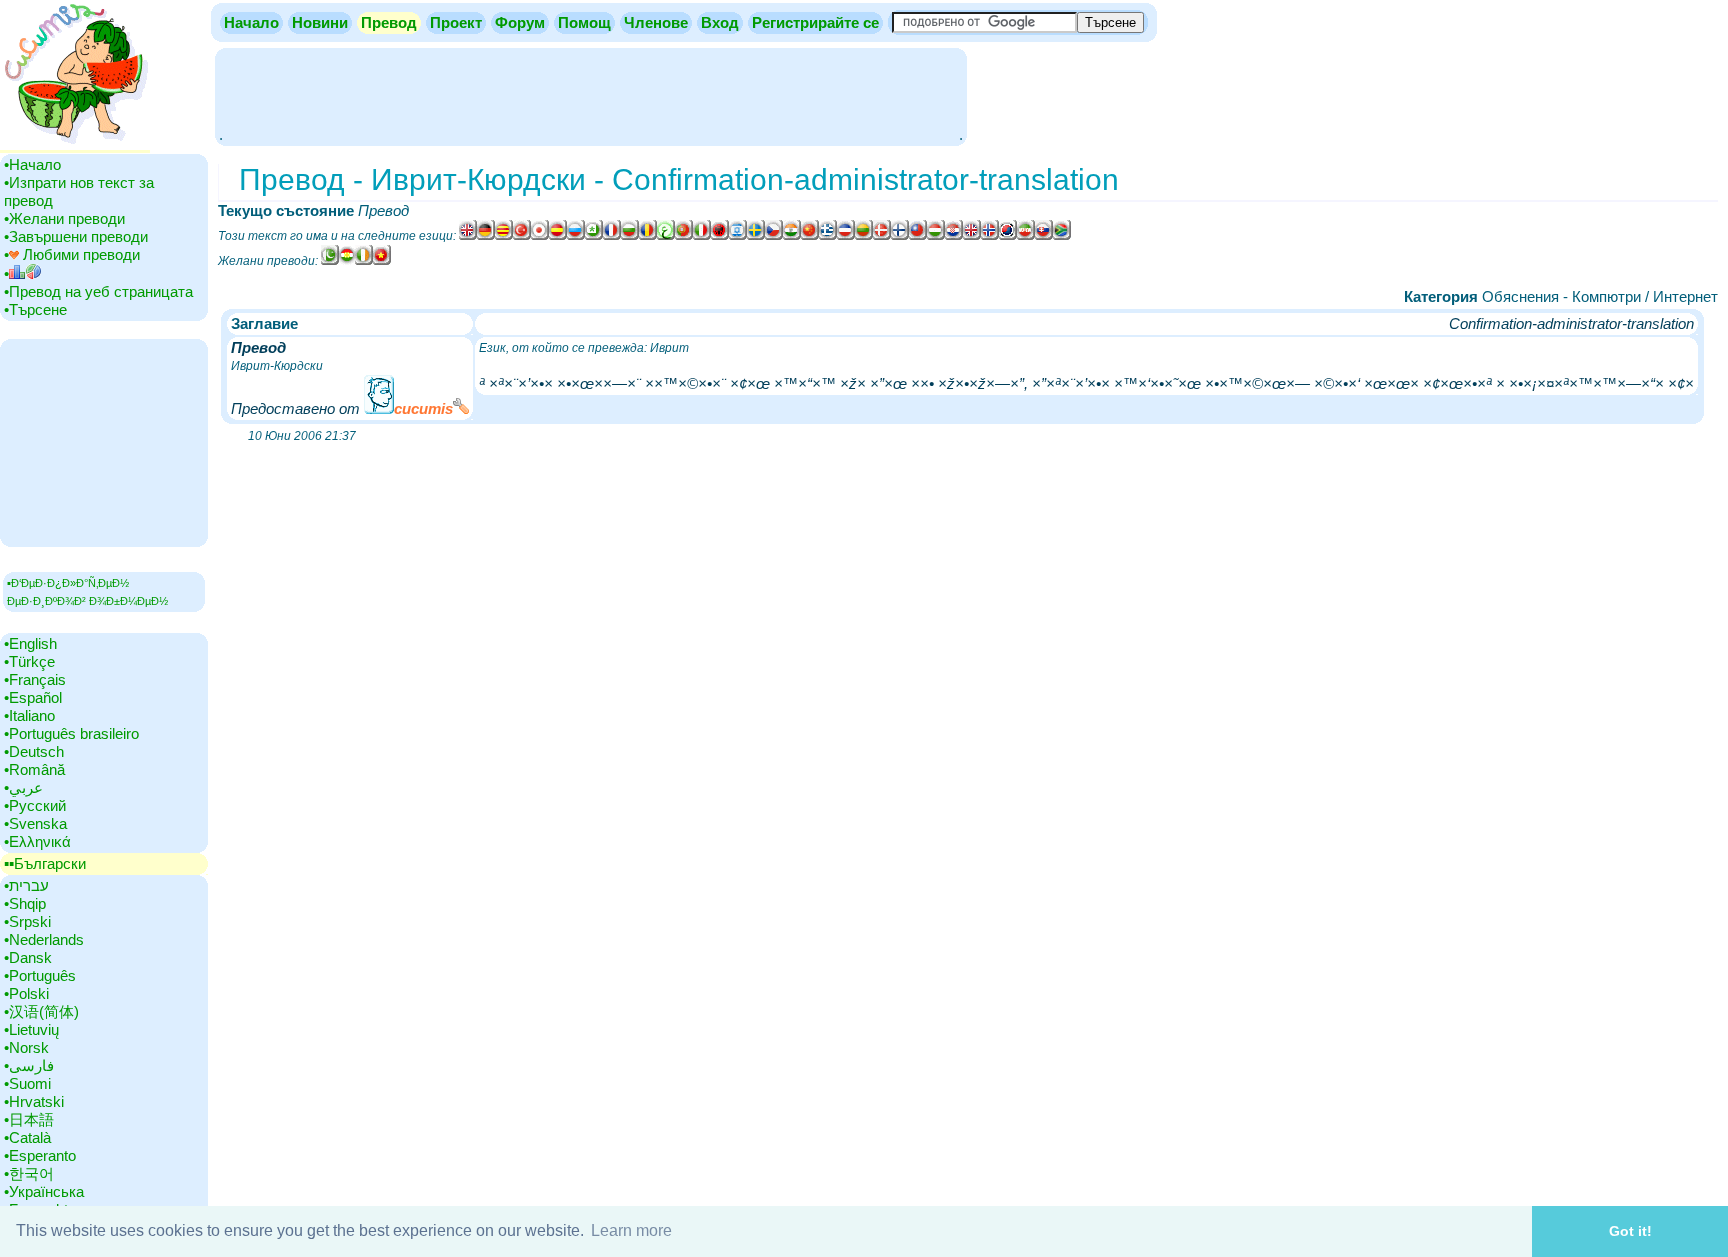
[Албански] (720, 236)
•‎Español (33, 697)
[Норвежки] (990, 236)
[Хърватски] (954, 236)
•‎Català (27, 1137)
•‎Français (35, 679)
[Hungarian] (936, 236)
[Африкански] (1062, 236)
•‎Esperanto (40, 1155)
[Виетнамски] (382, 261)
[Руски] (576, 236)
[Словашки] (1044, 236)
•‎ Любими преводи (72, 254)
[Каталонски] (504, 236)
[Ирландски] (364, 261)
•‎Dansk (28, 957)
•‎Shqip (25, 903)
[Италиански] (702, 236)
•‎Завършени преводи (76, 236)
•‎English (30, 643)
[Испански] (558, 236)
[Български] (630, 236)
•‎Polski (26, 993)
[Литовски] (864, 236)
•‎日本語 (29, 1119)
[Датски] (882, 236)
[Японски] (540, 236)
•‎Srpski (27, 921)
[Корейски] (1008, 236)
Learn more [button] (631, 1230)
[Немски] (486, 236)
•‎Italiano (29, 715)
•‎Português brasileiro (71, 733)
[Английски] (468, 236)
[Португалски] (684, 236)
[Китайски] (918, 236)
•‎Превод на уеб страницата (98, 291)
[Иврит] (738, 236)
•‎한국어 (29, 1173)
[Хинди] (792, 236)
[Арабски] (666, 236)
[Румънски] (648, 236)
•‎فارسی (29, 1065)
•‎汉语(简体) (41, 1011)
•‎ (6, 273)
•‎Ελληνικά (37, 841)
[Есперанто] (594, 236)
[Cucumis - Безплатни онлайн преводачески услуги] (75, 144)
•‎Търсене (35, 309)
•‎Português (40, 975)
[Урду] (330, 261)
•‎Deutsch (34, 751)
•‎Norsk (26, 1047)
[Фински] (900, 236)
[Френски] (612, 236)
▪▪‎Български (45, 863)
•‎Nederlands (44, 939)
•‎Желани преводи (64, 218)
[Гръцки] (828, 236)
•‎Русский (35, 805)
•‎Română (34, 769)
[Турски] (522, 236)
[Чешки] (774, 236)
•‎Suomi (27, 1083)
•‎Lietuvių (31, 1029)
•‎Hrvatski (34, 1101)
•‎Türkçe (29, 661)
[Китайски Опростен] (810, 236)
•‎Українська (44, 1191)
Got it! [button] (1630, 1231)
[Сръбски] (846, 236)
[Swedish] (756, 236)
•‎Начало (32, 164)
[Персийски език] (1026, 236)
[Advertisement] (591, 95)
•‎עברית (26, 885)
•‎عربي (23, 787)
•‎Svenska (35, 823)
